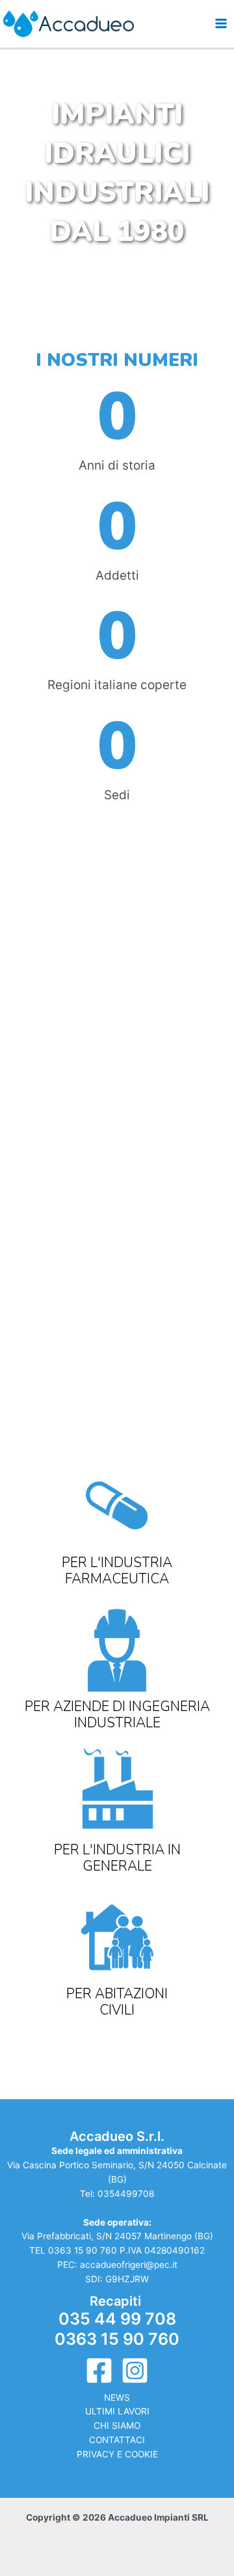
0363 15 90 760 (83, 2250)
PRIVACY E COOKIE (117, 2454)
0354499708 (126, 2194)
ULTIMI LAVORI (117, 2411)
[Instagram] (135, 2371)
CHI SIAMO (117, 2426)
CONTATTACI (117, 2440)
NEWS (117, 2398)
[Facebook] (99, 2371)
